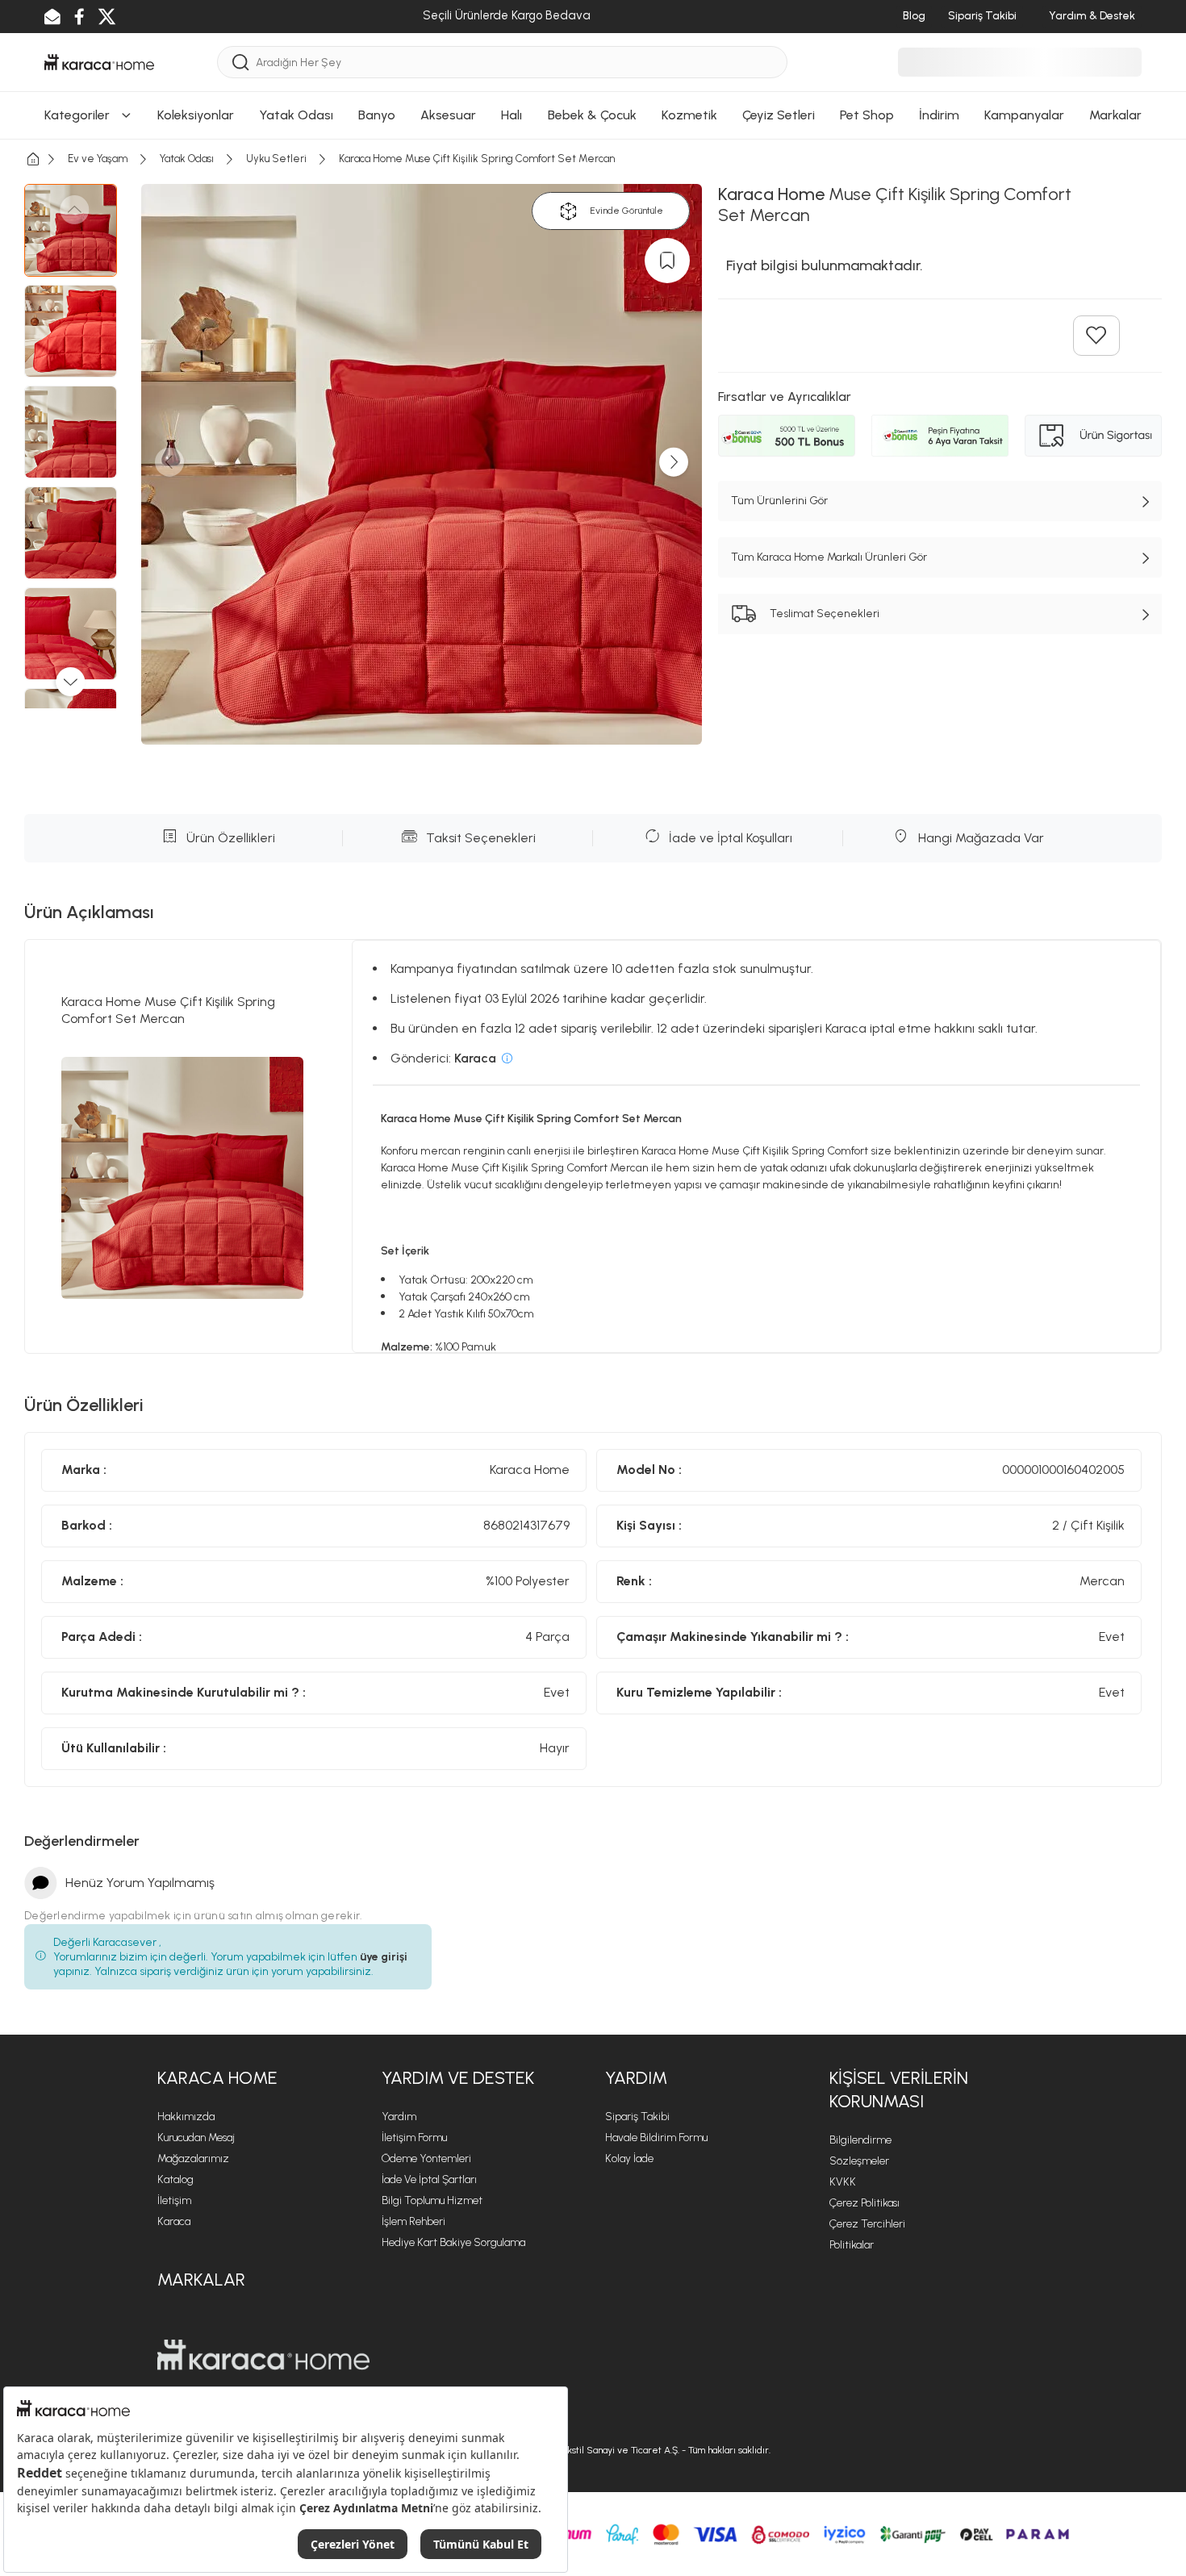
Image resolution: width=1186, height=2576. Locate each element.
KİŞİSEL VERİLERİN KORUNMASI (899, 2090)
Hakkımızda (186, 2117)
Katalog (175, 2179)
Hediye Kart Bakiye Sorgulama (453, 2242)
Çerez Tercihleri (867, 2224)
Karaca (174, 2221)
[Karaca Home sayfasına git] (263, 2355)
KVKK (843, 2182)
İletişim (174, 2200)
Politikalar (852, 2245)
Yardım (399, 2117)
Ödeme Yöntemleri (426, 2158)
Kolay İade (629, 2158)
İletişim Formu (414, 2138)
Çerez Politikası (864, 2203)
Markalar (201, 2280)
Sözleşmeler (859, 2161)
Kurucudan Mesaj (196, 2138)
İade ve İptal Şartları (429, 2179)
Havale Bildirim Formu (656, 2138)
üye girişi (384, 1957)
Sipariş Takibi (637, 2117)
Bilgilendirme (860, 2140)
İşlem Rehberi (413, 2221)
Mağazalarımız (193, 2158)
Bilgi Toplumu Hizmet (432, 2200)
